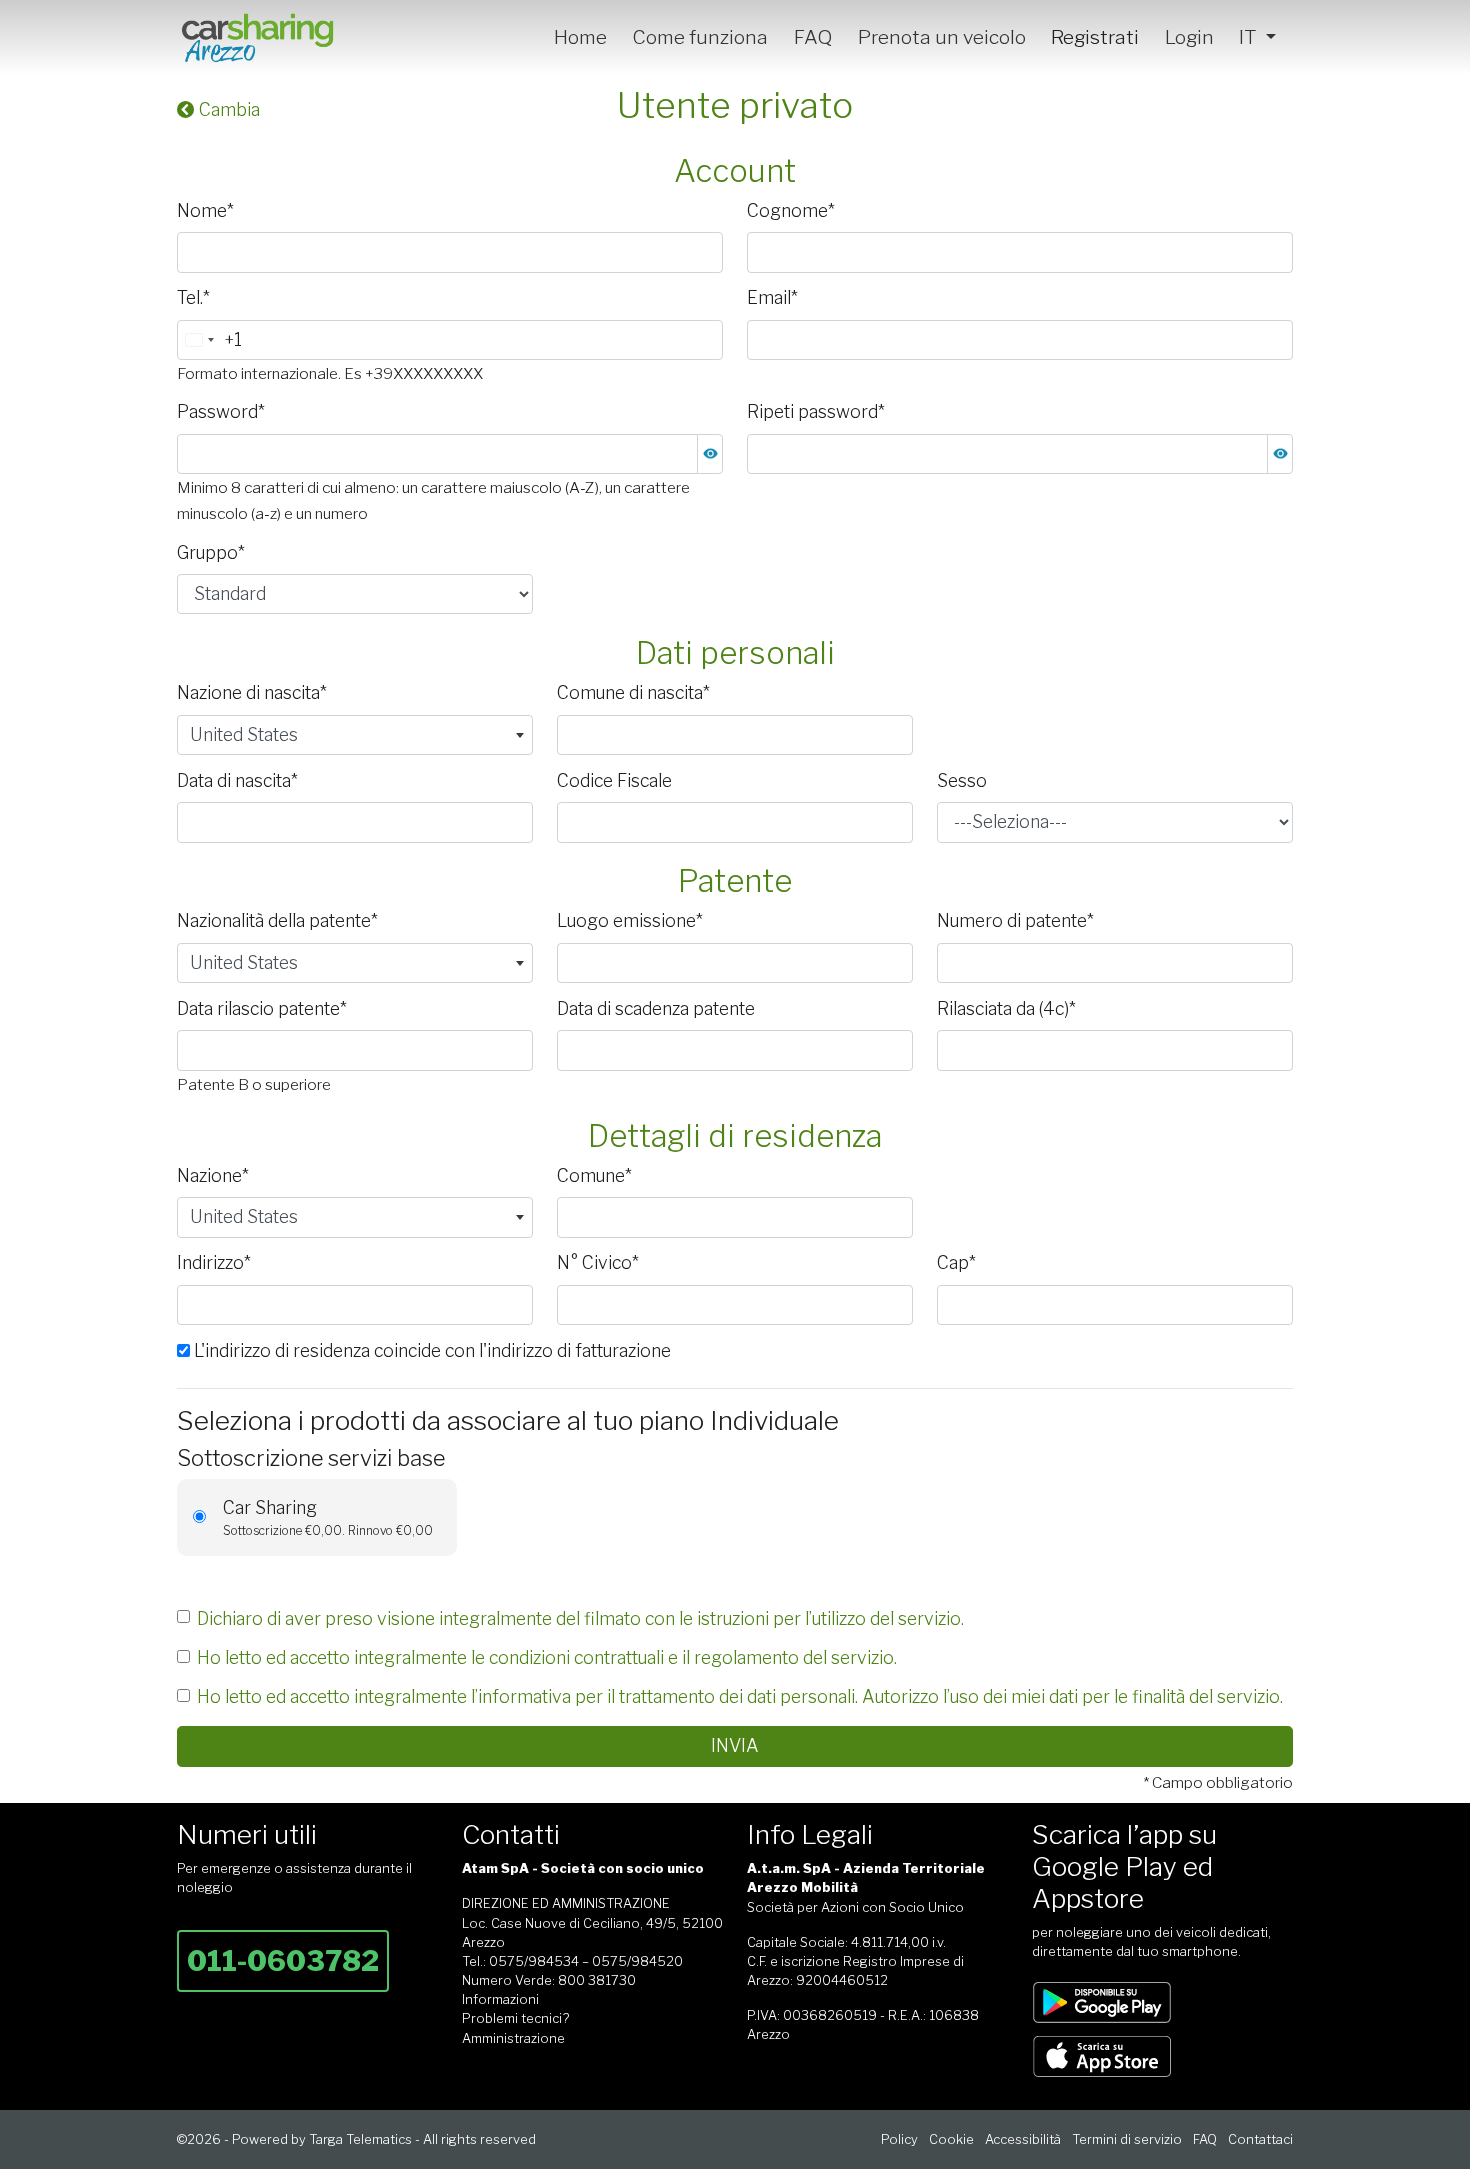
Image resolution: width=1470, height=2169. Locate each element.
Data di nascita (237, 780)
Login (1189, 37)
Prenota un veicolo (942, 37)
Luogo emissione (630, 920)
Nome (205, 210)
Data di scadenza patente (656, 1008)
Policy (899, 2139)
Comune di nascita (633, 692)
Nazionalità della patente (277, 920)
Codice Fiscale (614, 780)
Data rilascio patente (262, 1008)
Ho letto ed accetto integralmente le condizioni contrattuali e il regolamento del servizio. (547, 1657)
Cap (956, 1262)
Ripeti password (816, 411)
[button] (710, 454)
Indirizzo (214, 1262)
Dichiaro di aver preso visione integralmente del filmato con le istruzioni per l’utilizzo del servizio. (580, 1618)
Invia (735, 1745)
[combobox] (210, 340)
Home (580, 37)
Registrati (1095, 37)
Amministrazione (513, 2038)
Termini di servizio (1127, 2139)
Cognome (791, 210)
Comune (594, 1175)
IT (1250, 37)
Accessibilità (1023, 2139)
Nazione (213, 1175)
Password (221, 411)
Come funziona (700, 37)
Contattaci (1260, 2139)
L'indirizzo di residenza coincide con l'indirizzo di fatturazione (430, 1350)
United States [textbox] (244, 734)
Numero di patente (1015, 920)
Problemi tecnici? (515, 2018)
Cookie (951, 2139)
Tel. (193, 297)
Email (772, 297)
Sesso (962, 780)
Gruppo (211, 552)
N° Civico (598, 1262)
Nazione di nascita (252, 692)
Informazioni (500, 1999)
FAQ (813, 37)
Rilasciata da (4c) (1006, 1008)
